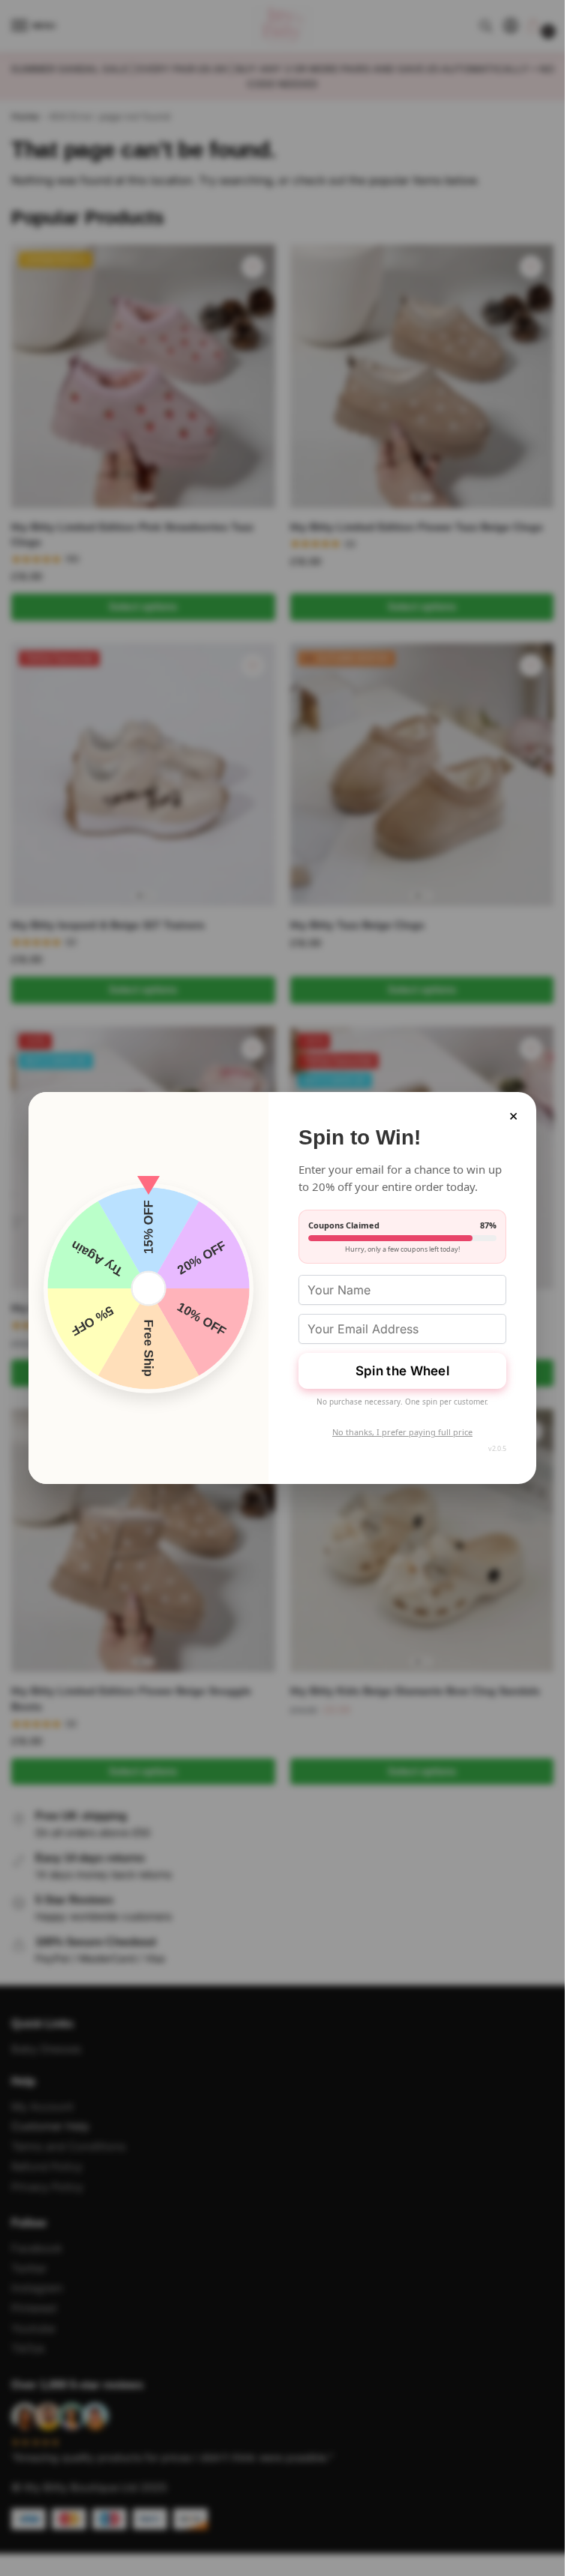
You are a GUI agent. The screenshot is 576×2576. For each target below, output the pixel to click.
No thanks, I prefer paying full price (402, 1432)
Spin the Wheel (402, 1371)
